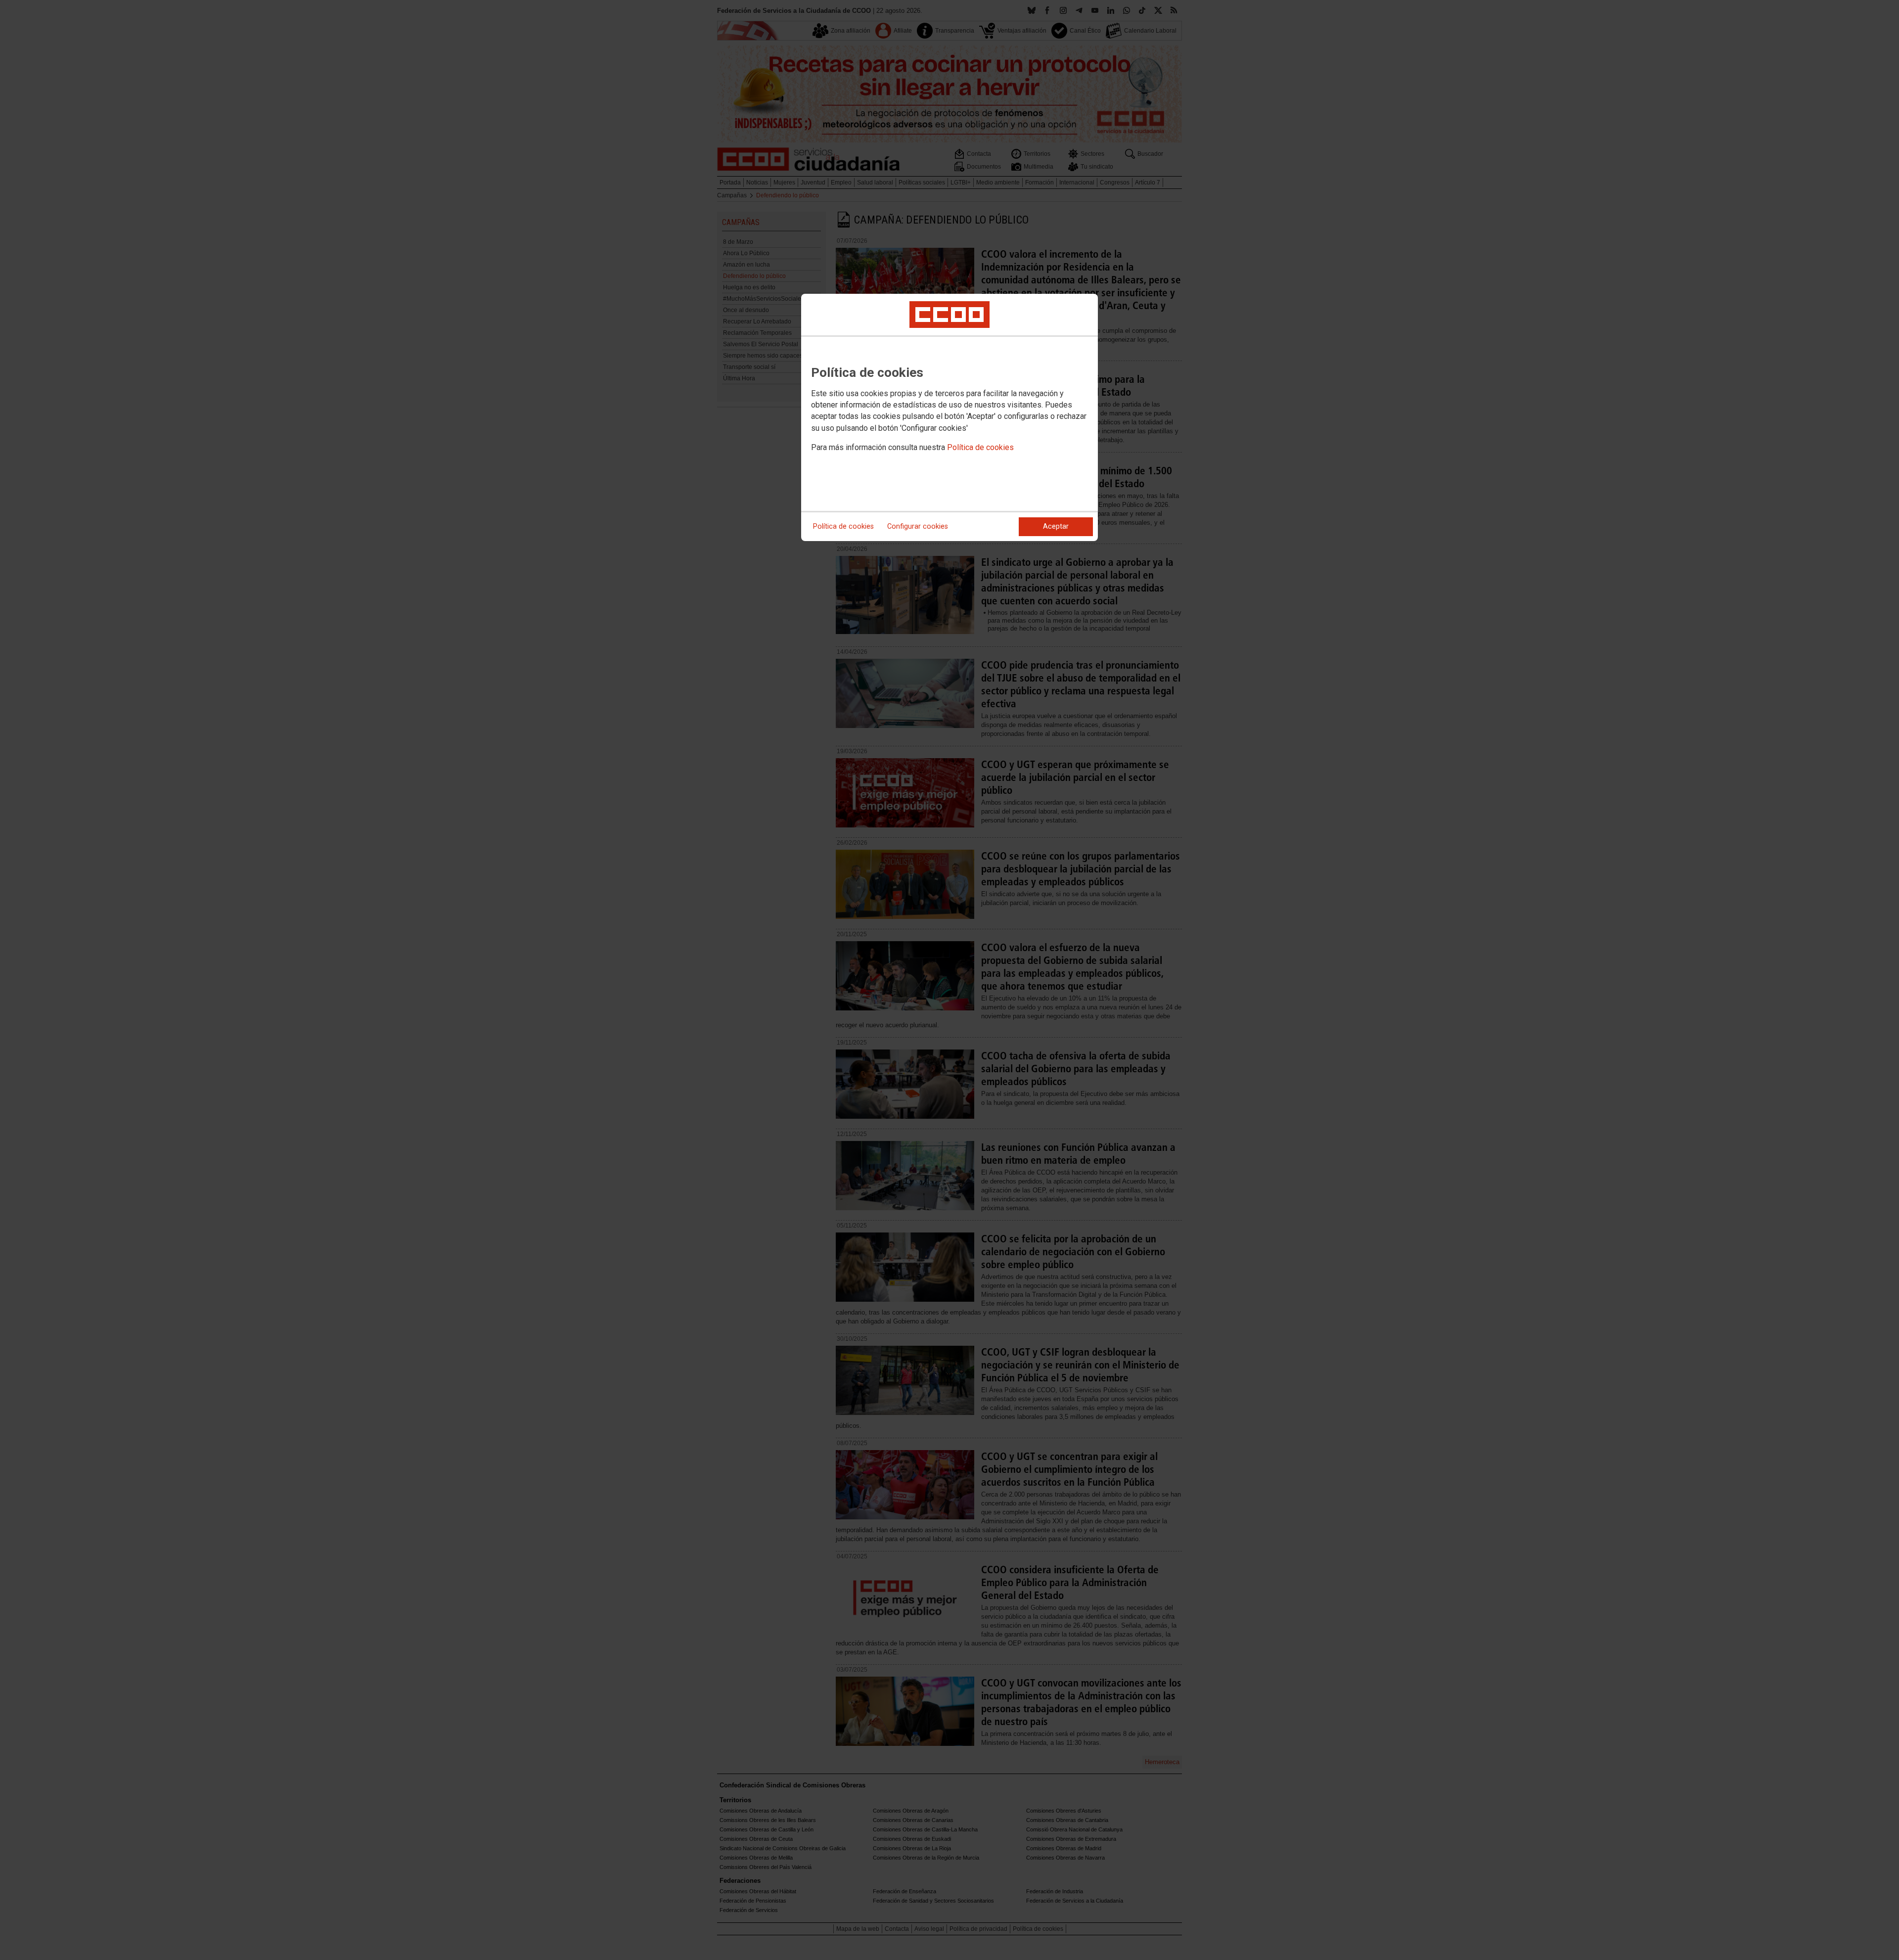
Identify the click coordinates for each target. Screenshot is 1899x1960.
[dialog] (949, 417)
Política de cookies (980, 447)
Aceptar (1056, 526)
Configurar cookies (918, 526)
